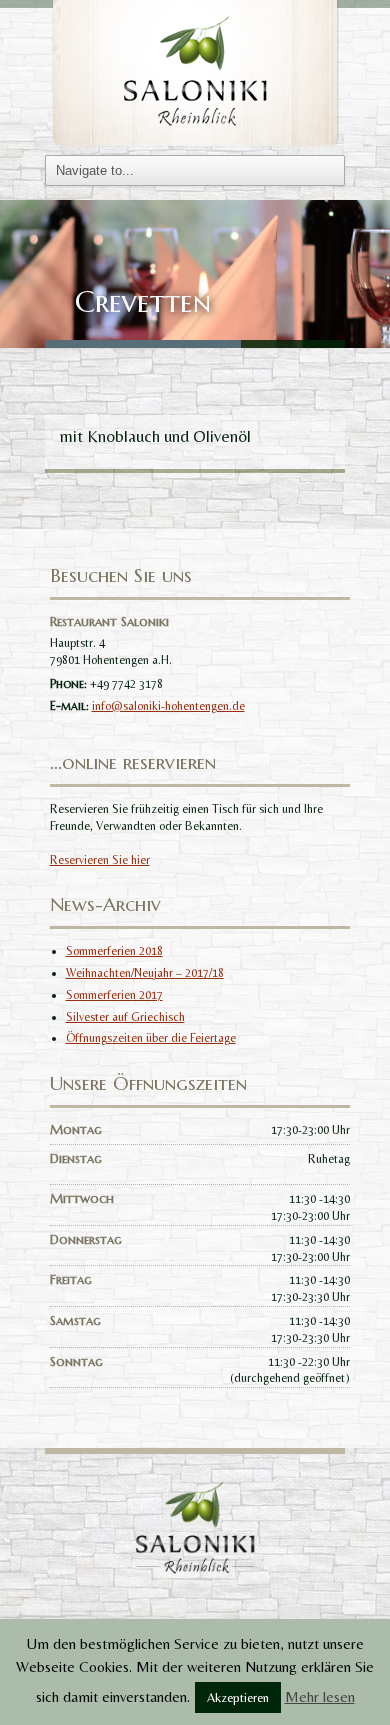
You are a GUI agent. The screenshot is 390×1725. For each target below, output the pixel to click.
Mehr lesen (320, 1696)
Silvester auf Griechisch (125, 1017)
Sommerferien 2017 (114, 995)
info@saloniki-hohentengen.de (168, 706)
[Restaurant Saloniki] (195, 71)
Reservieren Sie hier (100, 860)
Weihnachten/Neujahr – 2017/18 (145, 973)
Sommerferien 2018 (114, 951)
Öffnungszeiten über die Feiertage (151, 1038)
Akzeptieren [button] (238, 1697)
